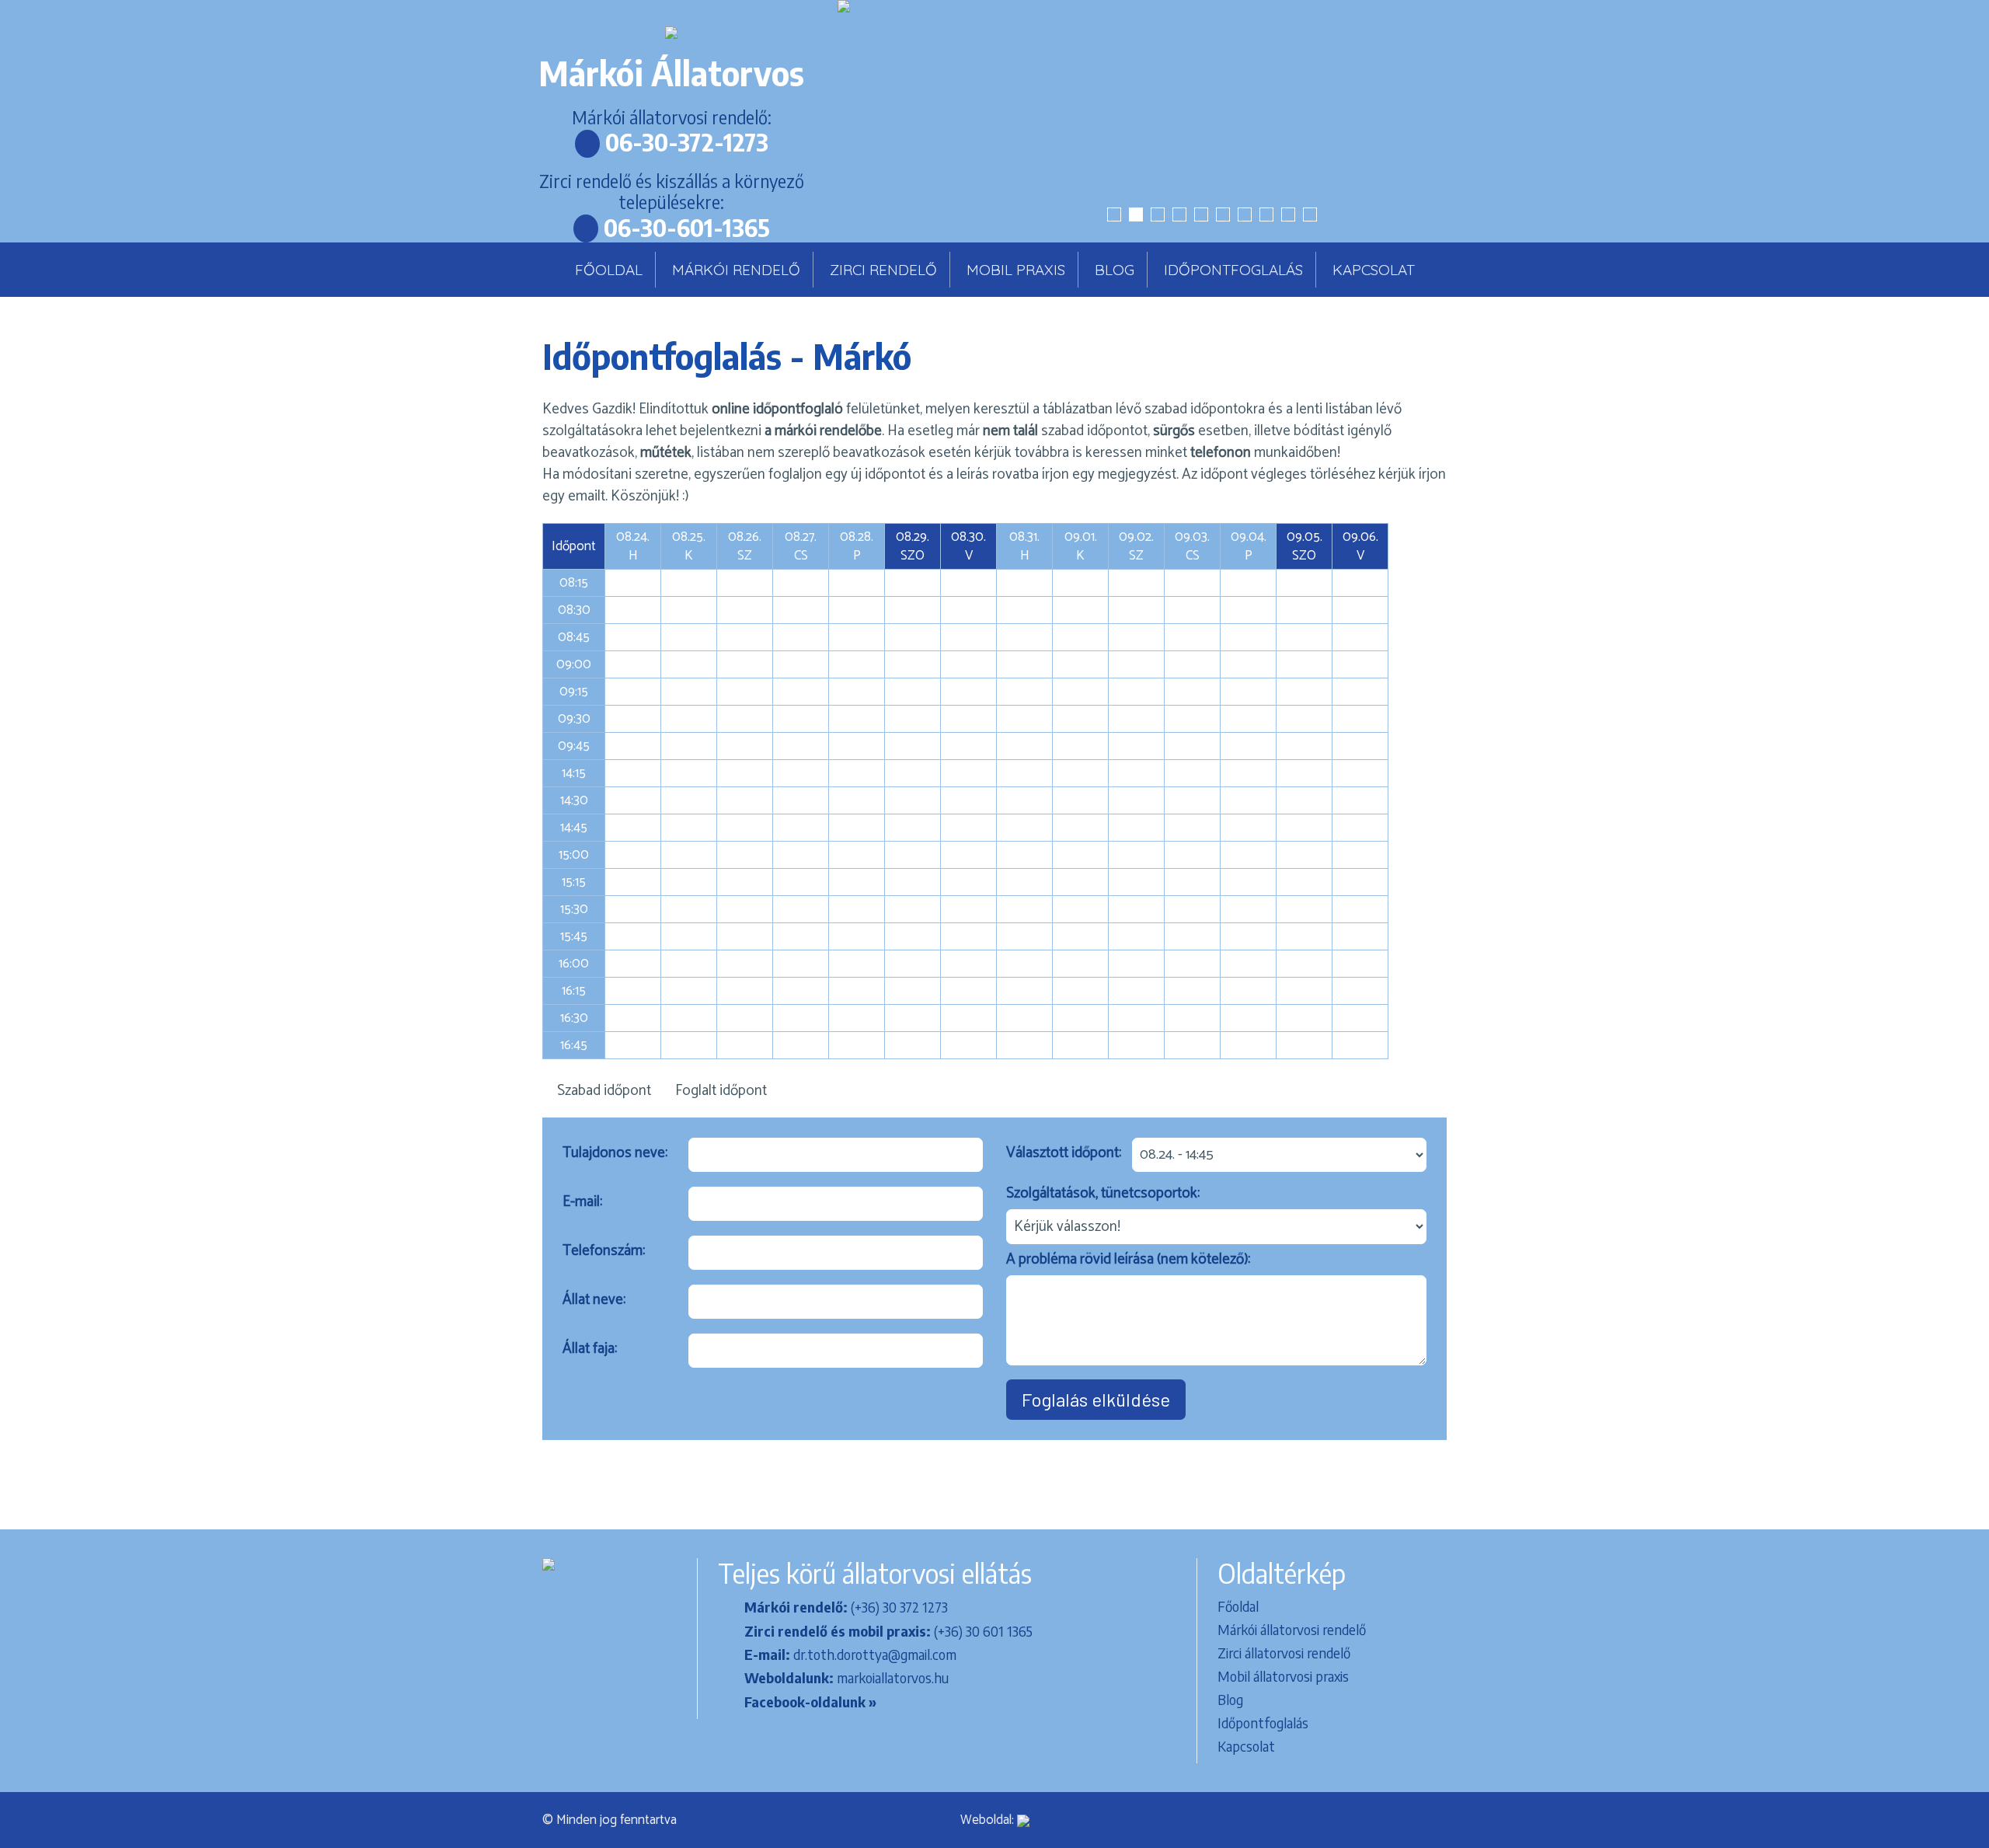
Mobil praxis (1016, 270)
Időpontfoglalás (1233, 270)
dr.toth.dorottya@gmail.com (875, 1654)
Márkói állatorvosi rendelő (1292, 1629)
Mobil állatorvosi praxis (1283, 1676)
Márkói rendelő (736, 270)
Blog (1115, 270)
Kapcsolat (1374, 270)
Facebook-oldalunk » (810, 1702)
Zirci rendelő (883, 270)
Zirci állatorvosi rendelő (1284, 1653)
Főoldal (609, 270)
